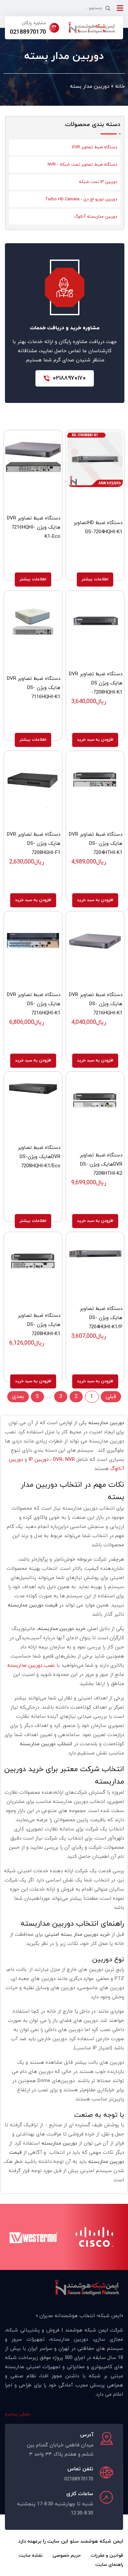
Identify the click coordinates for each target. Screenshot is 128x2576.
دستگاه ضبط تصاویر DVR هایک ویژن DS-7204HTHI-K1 (96, 844)
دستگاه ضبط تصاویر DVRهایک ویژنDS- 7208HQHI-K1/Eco (39, 1157)
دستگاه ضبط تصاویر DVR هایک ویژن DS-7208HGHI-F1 (34, 844)
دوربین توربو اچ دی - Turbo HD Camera (81, 199)
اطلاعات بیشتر (95, 579)
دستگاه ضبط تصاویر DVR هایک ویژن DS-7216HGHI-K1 (96, 1004)
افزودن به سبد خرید (95, 740)
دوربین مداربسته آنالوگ (96, 217)
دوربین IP (39, 1460)
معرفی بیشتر (19, 2414)
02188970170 (28, 32)
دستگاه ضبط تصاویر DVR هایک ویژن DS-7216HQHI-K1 (34, 1004)
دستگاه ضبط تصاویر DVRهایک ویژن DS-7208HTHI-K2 (101, 1164)
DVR (58, 1460)
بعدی (18, 1397)
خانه (120, 86)
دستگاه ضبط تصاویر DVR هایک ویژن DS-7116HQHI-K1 (34, 688)
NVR (70, 1460)
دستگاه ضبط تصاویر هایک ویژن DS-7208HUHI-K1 (39, 1325)
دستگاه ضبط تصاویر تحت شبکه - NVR (82, 165)
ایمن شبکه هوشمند (102, 2541)
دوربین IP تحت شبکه (98, 182)
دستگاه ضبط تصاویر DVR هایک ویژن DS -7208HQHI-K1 (96, 683)
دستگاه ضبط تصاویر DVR (95, 147)
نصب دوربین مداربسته (31, 1666)
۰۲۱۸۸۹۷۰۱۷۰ (69, 378)
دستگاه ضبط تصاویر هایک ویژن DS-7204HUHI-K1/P (101, 1318)
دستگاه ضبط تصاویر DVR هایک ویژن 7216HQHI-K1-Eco (34, 527)
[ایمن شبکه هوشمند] (92, 28)
